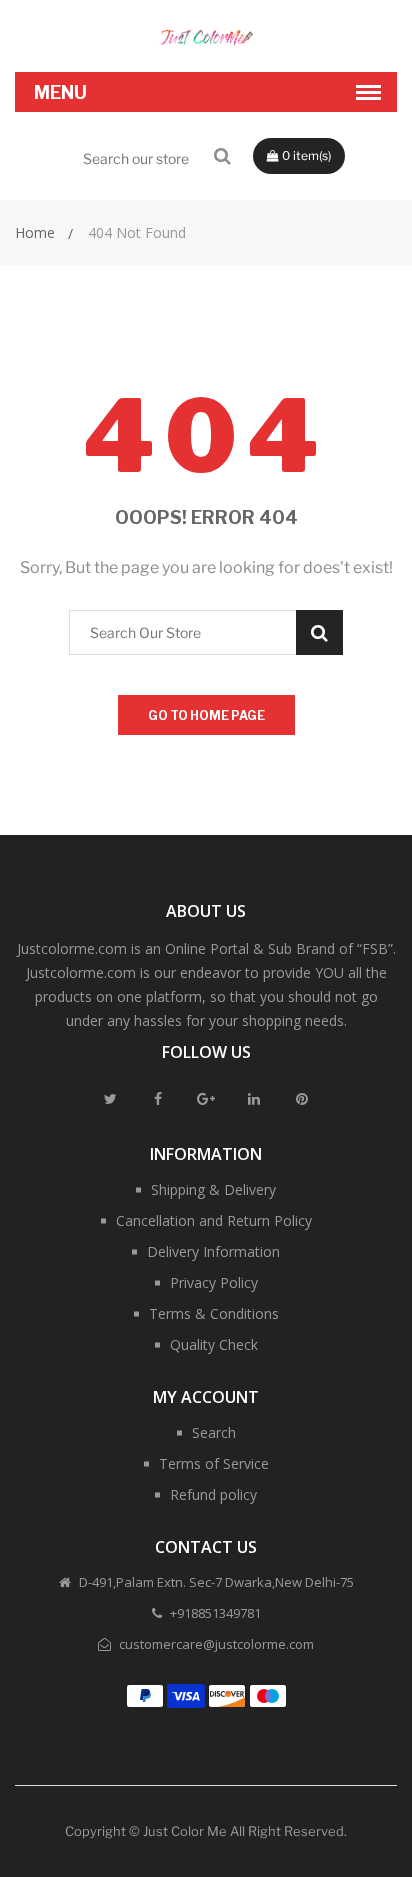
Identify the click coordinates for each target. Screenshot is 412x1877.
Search (214, 1432)
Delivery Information (213, 1251)
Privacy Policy (214, 1282)
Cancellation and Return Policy (214, 1220)
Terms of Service (214, 1463)
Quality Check (214, 1344)
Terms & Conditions (214, 1313)
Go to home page (206, 715)
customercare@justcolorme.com (215, 1644)
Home (35, 232)
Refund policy (213, 1494)
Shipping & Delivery (213, 1189)
